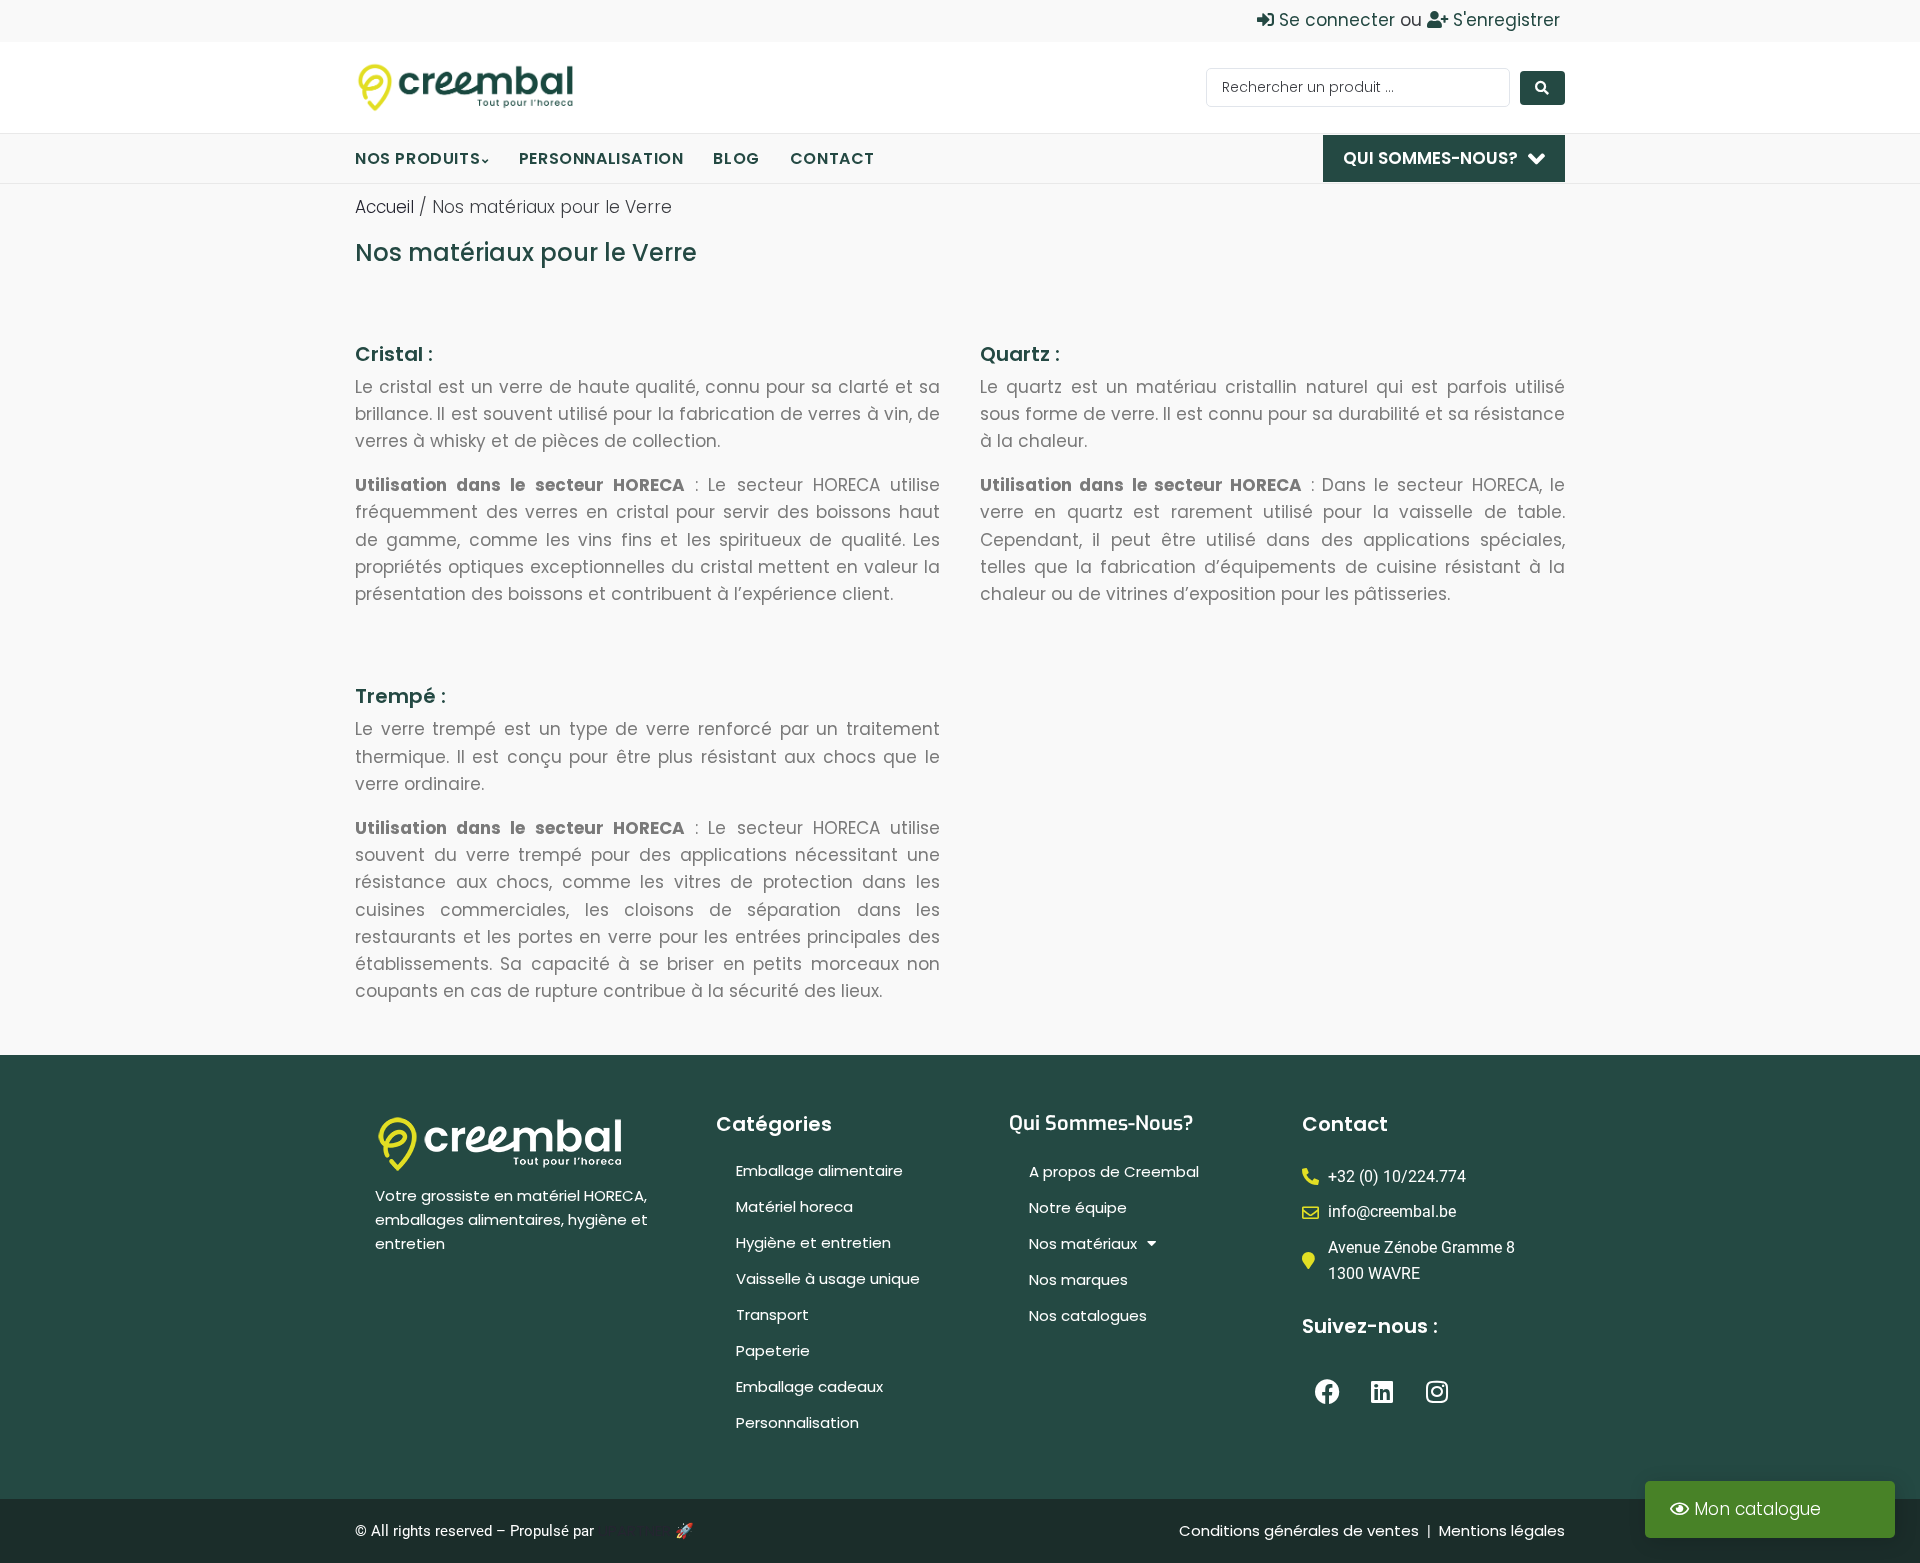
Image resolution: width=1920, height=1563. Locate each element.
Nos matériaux (1083, 1243)
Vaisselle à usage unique (828, 1278)
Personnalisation (797, 1422)
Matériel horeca (794, 1206)
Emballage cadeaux (809, 1386)
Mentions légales (1502, 1530)
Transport (772, 1314)
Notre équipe (1078, 1207)
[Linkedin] (1382, 1391)
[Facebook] (1327, 1391)
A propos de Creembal (1114, 1171)
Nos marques (1078, 1279)
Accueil (384, 207)
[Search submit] (1542, 88)
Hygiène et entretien (813, 1242)
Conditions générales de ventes (1301, 1530)
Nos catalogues (1088, 1315)
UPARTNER (634, 1530)
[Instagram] (1437, 1391)
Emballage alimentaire (819, 1170)
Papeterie (773, 1350)
